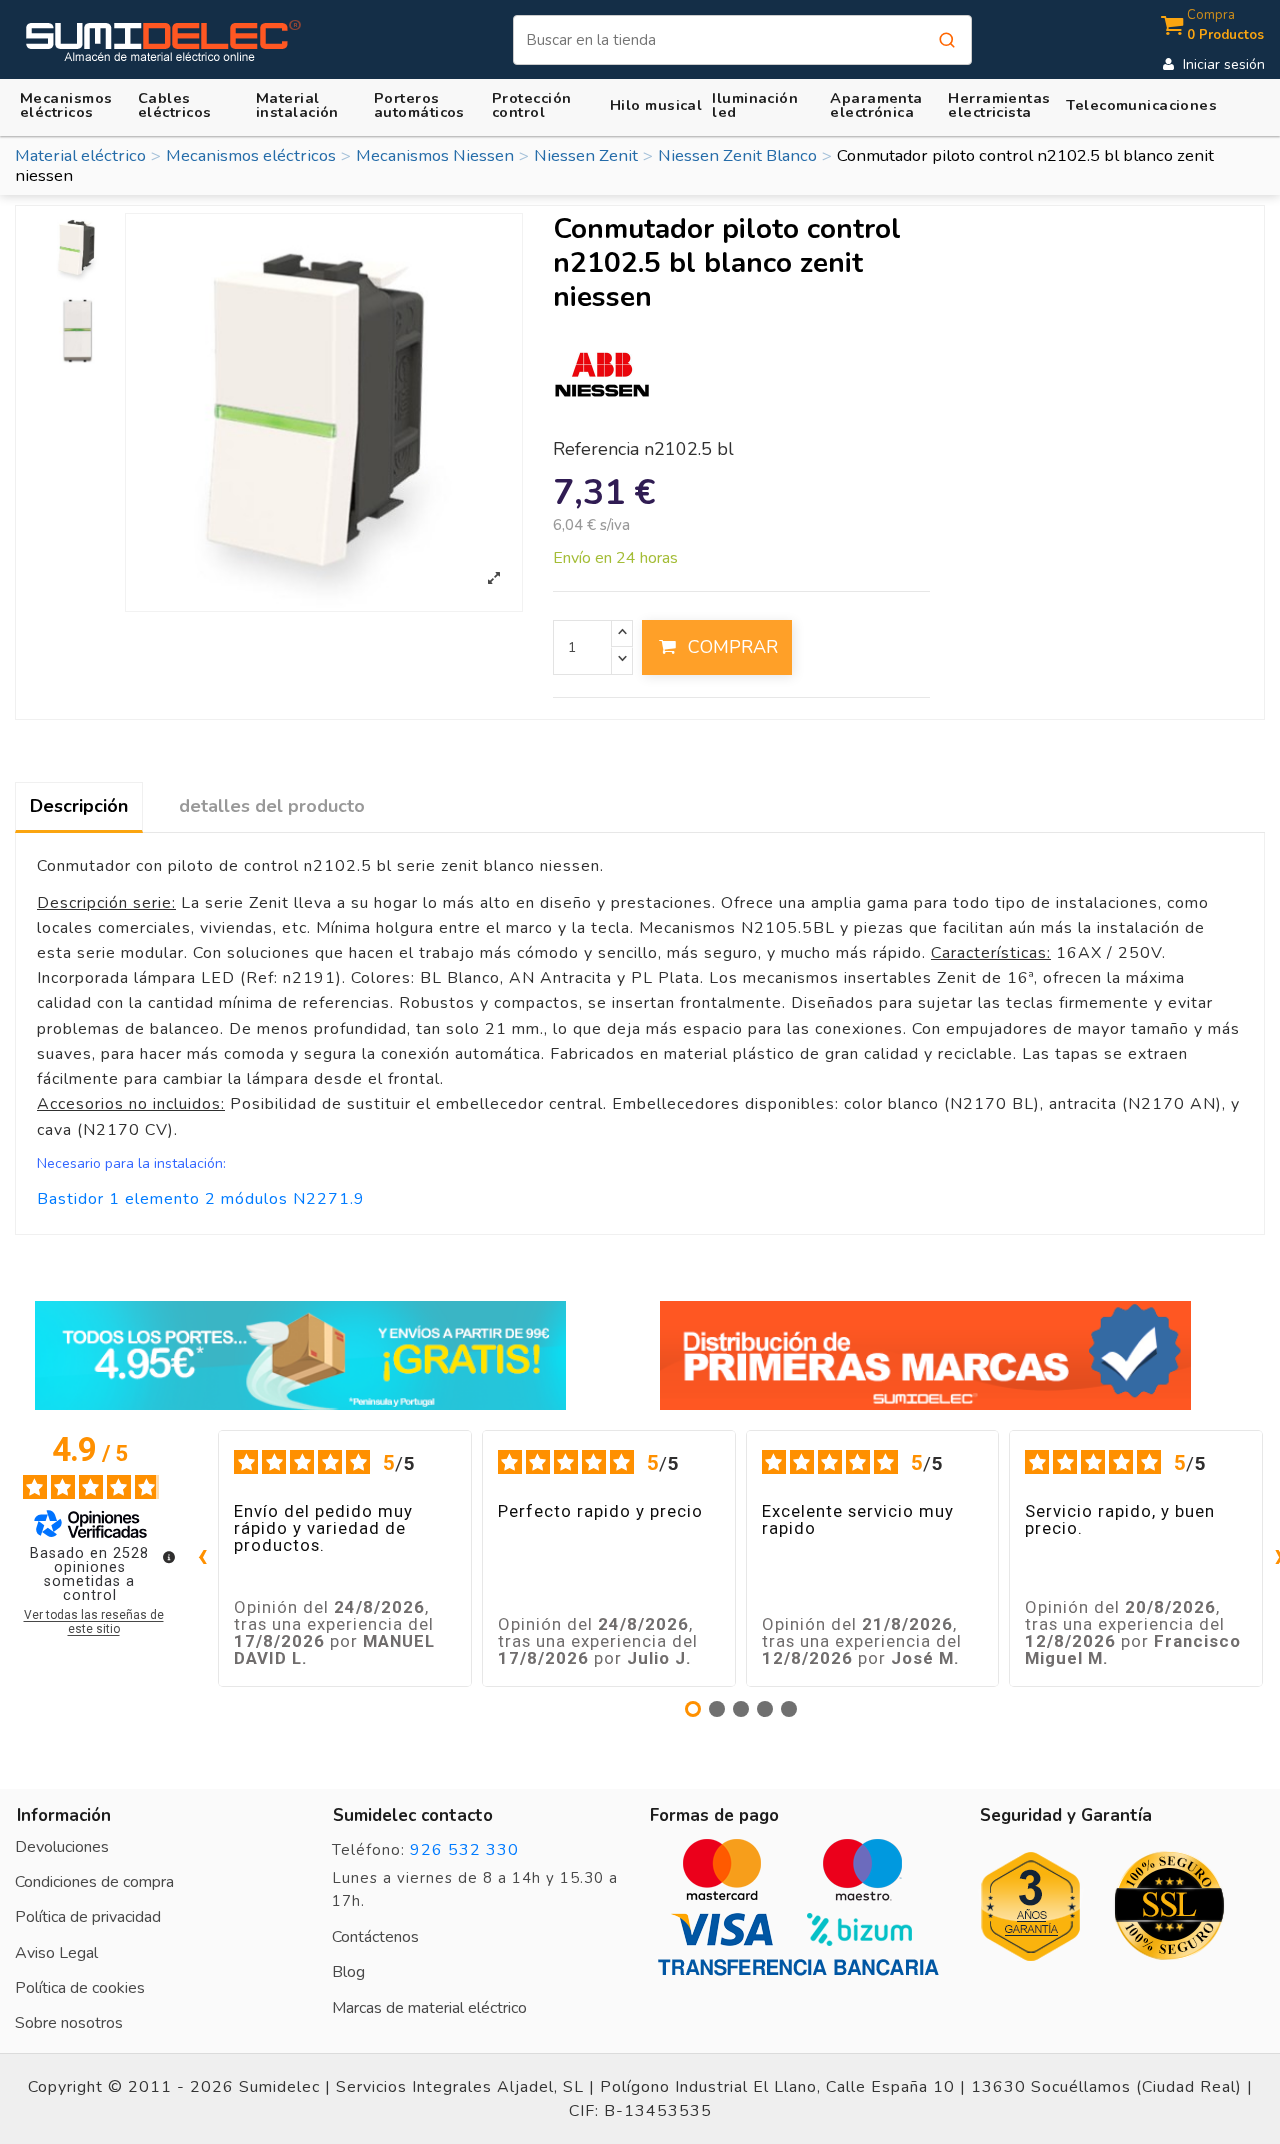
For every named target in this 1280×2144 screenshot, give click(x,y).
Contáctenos (375, 1937)
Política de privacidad (88, 1917)
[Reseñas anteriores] (202, 1559)
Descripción (79, 806)
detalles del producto (272, 806)
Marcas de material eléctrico (429, 2008)
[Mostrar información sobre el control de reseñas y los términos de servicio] (169, 1557)
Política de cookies (80, 1988)
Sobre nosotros (69, 2023)
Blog (348, 1972)
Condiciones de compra (94, 1882)
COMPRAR (733, 647)
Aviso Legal (56, 1953)
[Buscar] (947, 40)
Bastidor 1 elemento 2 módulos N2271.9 (201, 1199)
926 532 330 (464, 1850)
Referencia (596, 450)
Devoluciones (62, 1847)
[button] (310, 104)
